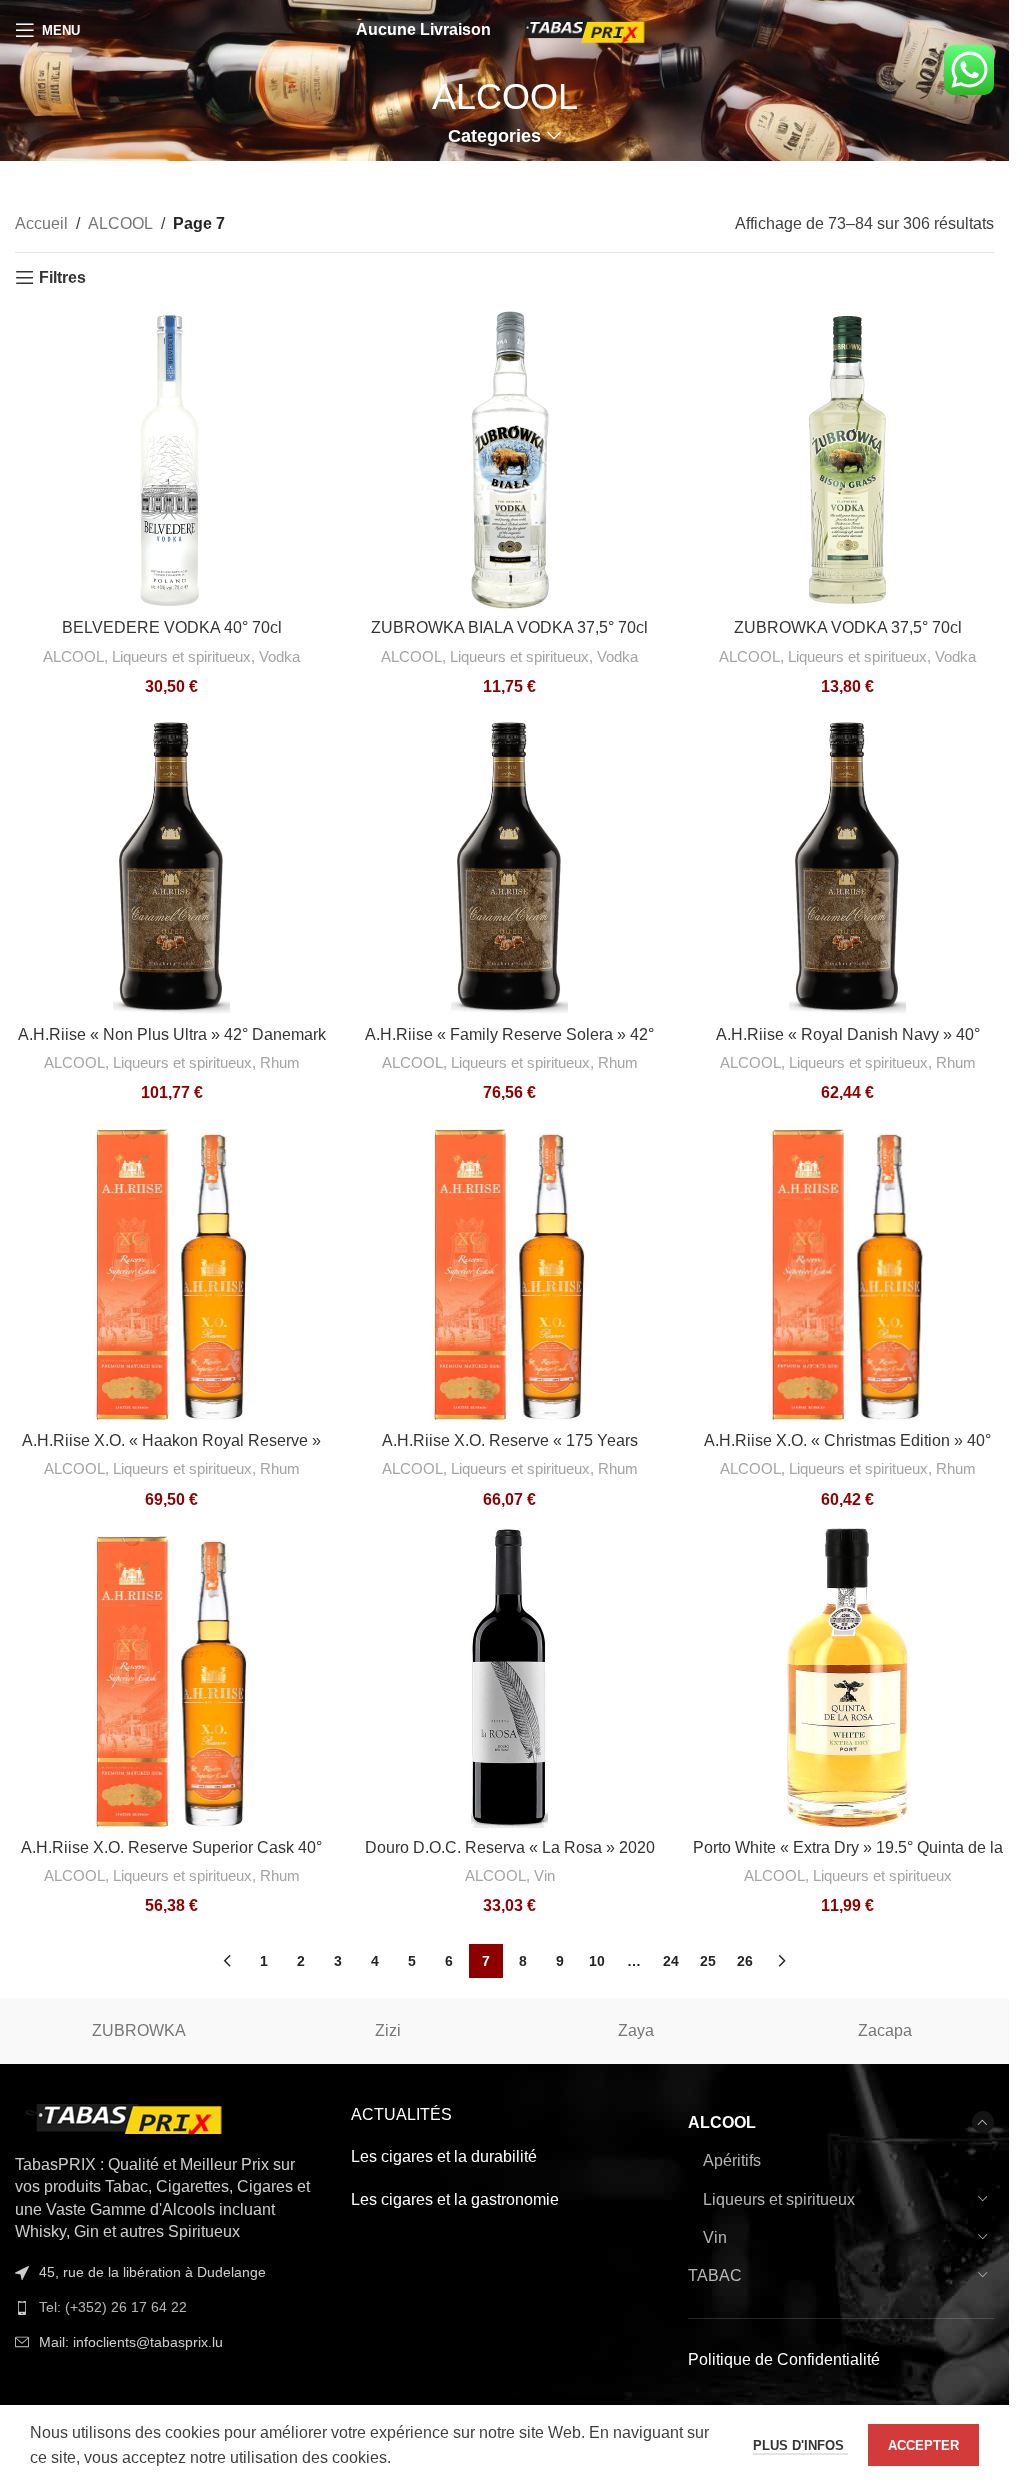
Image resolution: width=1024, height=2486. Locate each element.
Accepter (923, 2445)
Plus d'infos (800, 2445)
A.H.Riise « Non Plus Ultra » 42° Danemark (172, 1034)
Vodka (279, 656)
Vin (544, 1875)
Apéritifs (732, 2160)
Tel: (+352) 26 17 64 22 (113, 2307)
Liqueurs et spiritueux (181, 656)
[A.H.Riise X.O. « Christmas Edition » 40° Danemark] (847, 1271)
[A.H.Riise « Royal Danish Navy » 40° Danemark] (847, 865)
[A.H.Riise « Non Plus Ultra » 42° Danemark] (171, 865)
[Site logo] (582, 28)
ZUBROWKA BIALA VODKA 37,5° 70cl (509, 627)
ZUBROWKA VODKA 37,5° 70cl (848, 627)
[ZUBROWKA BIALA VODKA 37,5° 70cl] (509, 459)
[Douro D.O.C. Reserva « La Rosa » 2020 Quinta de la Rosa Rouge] (509, 1678)
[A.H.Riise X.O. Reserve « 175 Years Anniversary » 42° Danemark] (509, 1271)
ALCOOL (120, 223)
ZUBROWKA (139, 2030)
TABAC (715, 2275)
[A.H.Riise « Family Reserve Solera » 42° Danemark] (509, 865)
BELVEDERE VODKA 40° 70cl (172, 627)
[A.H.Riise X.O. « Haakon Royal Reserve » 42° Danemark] (171, 1271)
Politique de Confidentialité (784, 2359)
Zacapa (885, 2030)
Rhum (280, 1062)
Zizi (388, 2030)
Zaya (636, 2030)
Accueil (41, 223)
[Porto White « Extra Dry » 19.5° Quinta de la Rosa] (847, 1678)
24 (671, 1961)
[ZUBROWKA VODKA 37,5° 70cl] (847, 459)
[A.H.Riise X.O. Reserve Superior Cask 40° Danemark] (171, 1678)
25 (708, 1961)
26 (745, 1961)
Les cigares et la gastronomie (455, 2199)
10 (597, 1961)
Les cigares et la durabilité (444, 2156)
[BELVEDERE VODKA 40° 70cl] (171, 459)
